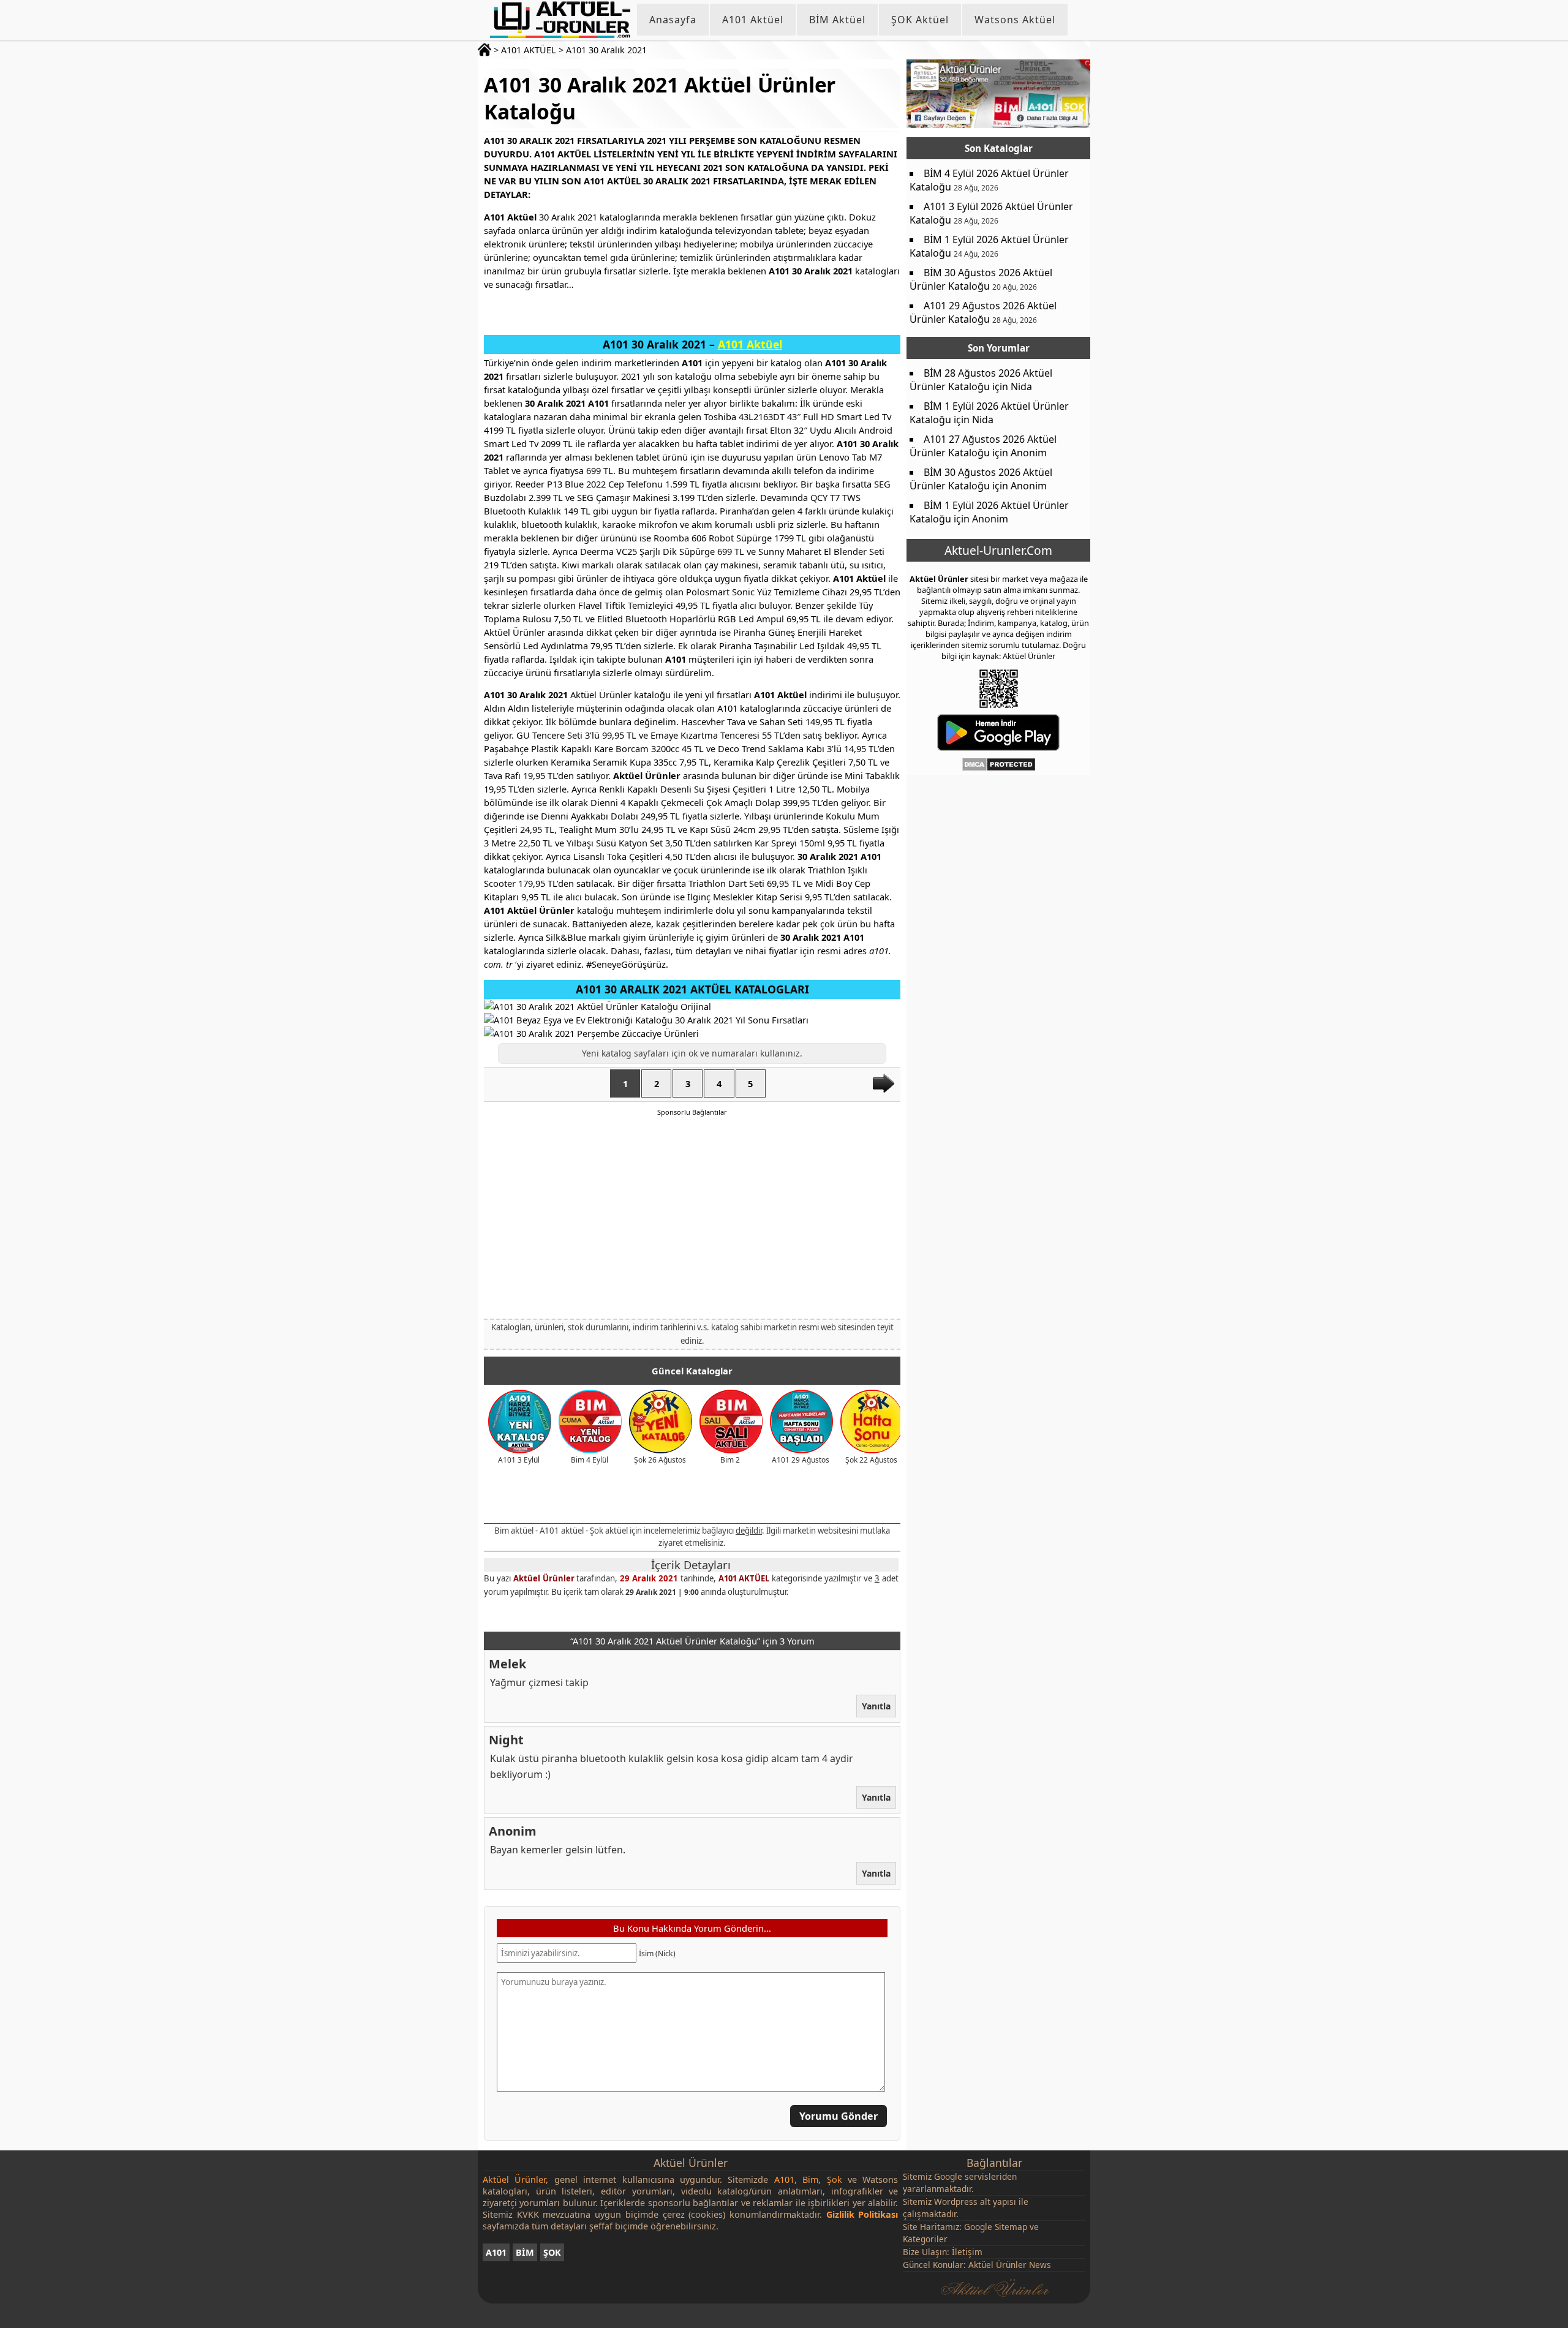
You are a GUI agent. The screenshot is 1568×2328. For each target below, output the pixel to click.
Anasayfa (673, 20)
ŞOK (552, 2252)
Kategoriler (925, 2239)
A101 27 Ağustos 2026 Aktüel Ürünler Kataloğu (983, 446)
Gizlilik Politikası (862, 2214)
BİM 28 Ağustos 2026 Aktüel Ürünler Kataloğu (981, 380)
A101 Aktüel (753, 20)
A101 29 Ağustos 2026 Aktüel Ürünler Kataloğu (983, 312)
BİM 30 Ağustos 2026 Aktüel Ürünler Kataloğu (981, 279)
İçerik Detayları (691, 1565)
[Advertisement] (692, 1217)
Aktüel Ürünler (544, 1578)
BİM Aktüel (837, 20)
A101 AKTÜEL (529, 50)
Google (948, 2176)
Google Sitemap (996, 2227)
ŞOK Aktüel (920, 20)
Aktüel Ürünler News (1010, 2265)
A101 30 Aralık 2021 (606, 50)
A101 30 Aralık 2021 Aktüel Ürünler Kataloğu (660, 98)
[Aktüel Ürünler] (560, 20)
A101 (496, 2252)
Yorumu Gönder (839, 2117)
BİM (525, 2252)
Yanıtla (876, 1706)
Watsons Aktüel (1015, 20)
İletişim (967, 2252)
